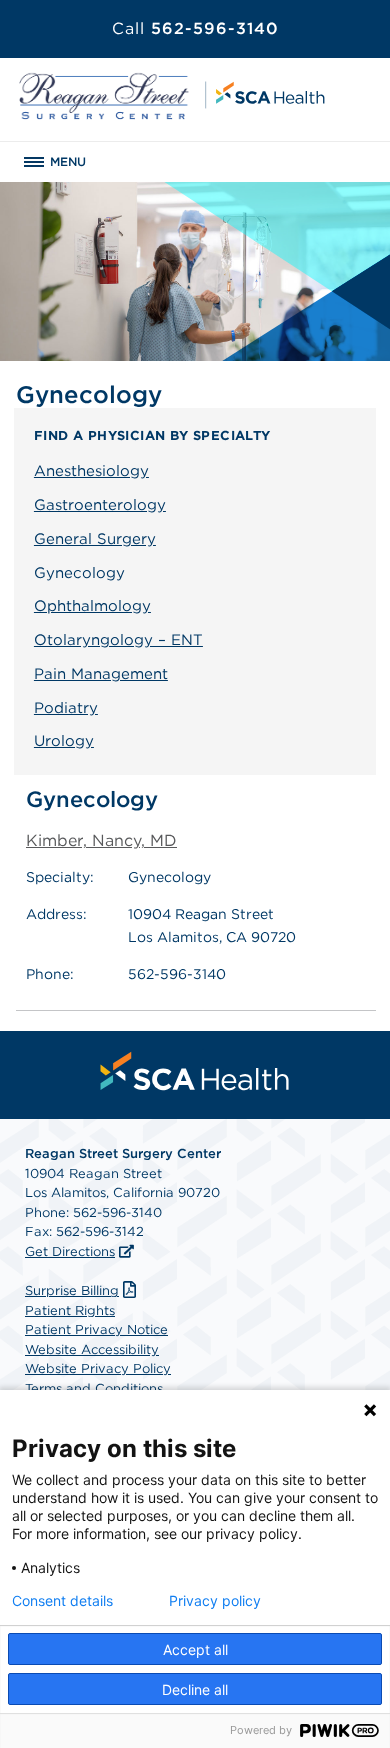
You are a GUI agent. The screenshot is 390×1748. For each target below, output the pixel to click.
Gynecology (79, 573)
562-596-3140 (195, 28)
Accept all (195, 1649)
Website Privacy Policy (98, 1368)
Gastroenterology (100, 505)
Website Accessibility (92, 1349)
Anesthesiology (91, 471)
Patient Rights (70, 1310)
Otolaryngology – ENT (118, 640)
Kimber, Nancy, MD (101, 840)
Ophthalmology (92, 606)
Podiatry (66, 708)
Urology (64, 741)
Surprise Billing (72, 1290)
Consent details (62, 1601)
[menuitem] (195, 1071)
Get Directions (70, 1251)
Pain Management (101, 674)
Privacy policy (215, 1601)
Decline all (195, 1689)
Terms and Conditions (94, 1388)
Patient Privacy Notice (96, 1329)
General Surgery (95, 539)
